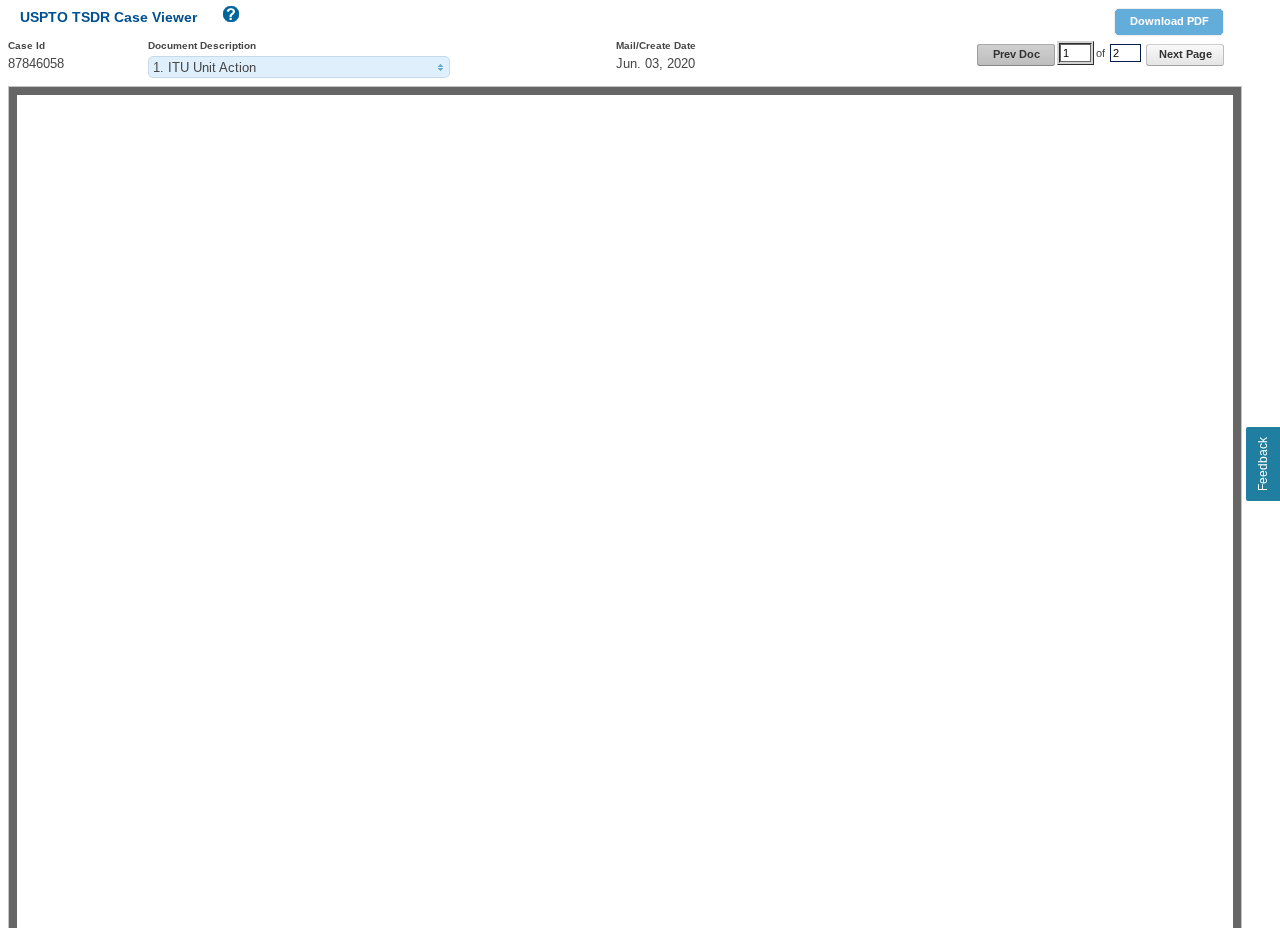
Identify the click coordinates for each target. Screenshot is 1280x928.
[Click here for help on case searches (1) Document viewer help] (229, 18)
